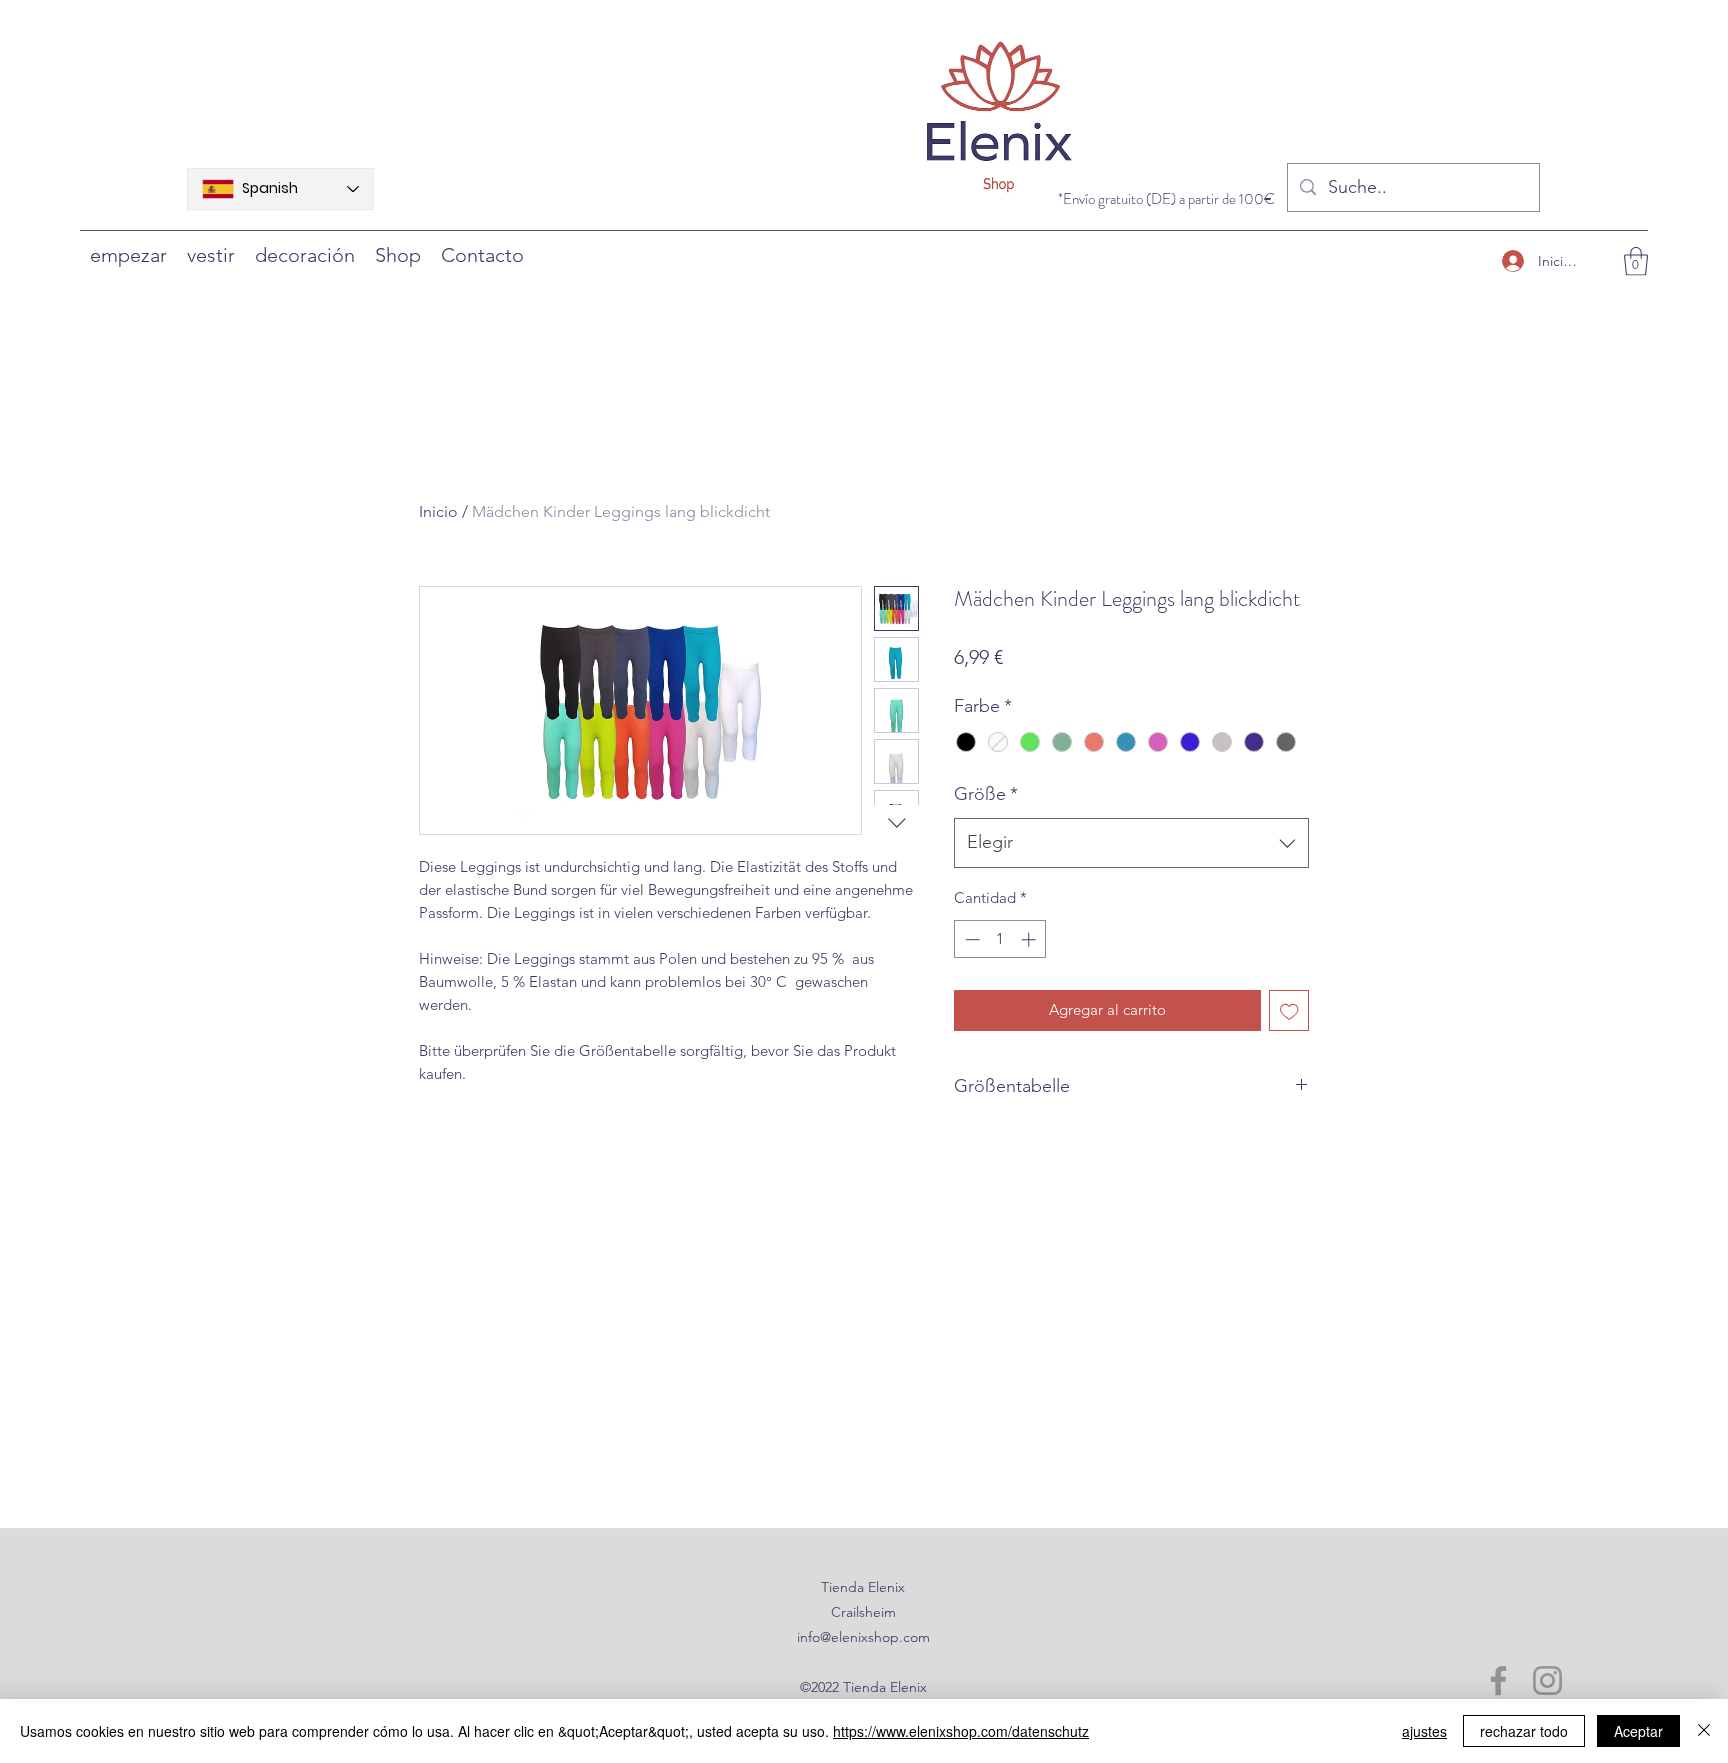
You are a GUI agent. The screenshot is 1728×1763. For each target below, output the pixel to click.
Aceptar (1638, 1731)
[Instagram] (1547, 1680)
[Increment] (1030, 939)
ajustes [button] (1424, 1731)
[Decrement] (970, 939)
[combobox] (1131, 843)
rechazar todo (1524, 1731)
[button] (1636, 261)
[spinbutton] (1000, 939)
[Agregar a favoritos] (1289, 1010)
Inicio (438, 511)
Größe (986, 794)
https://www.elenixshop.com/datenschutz (961, 1731)
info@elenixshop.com (863, 1637)
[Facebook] (1498, 1680)
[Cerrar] (1704, 1731)
